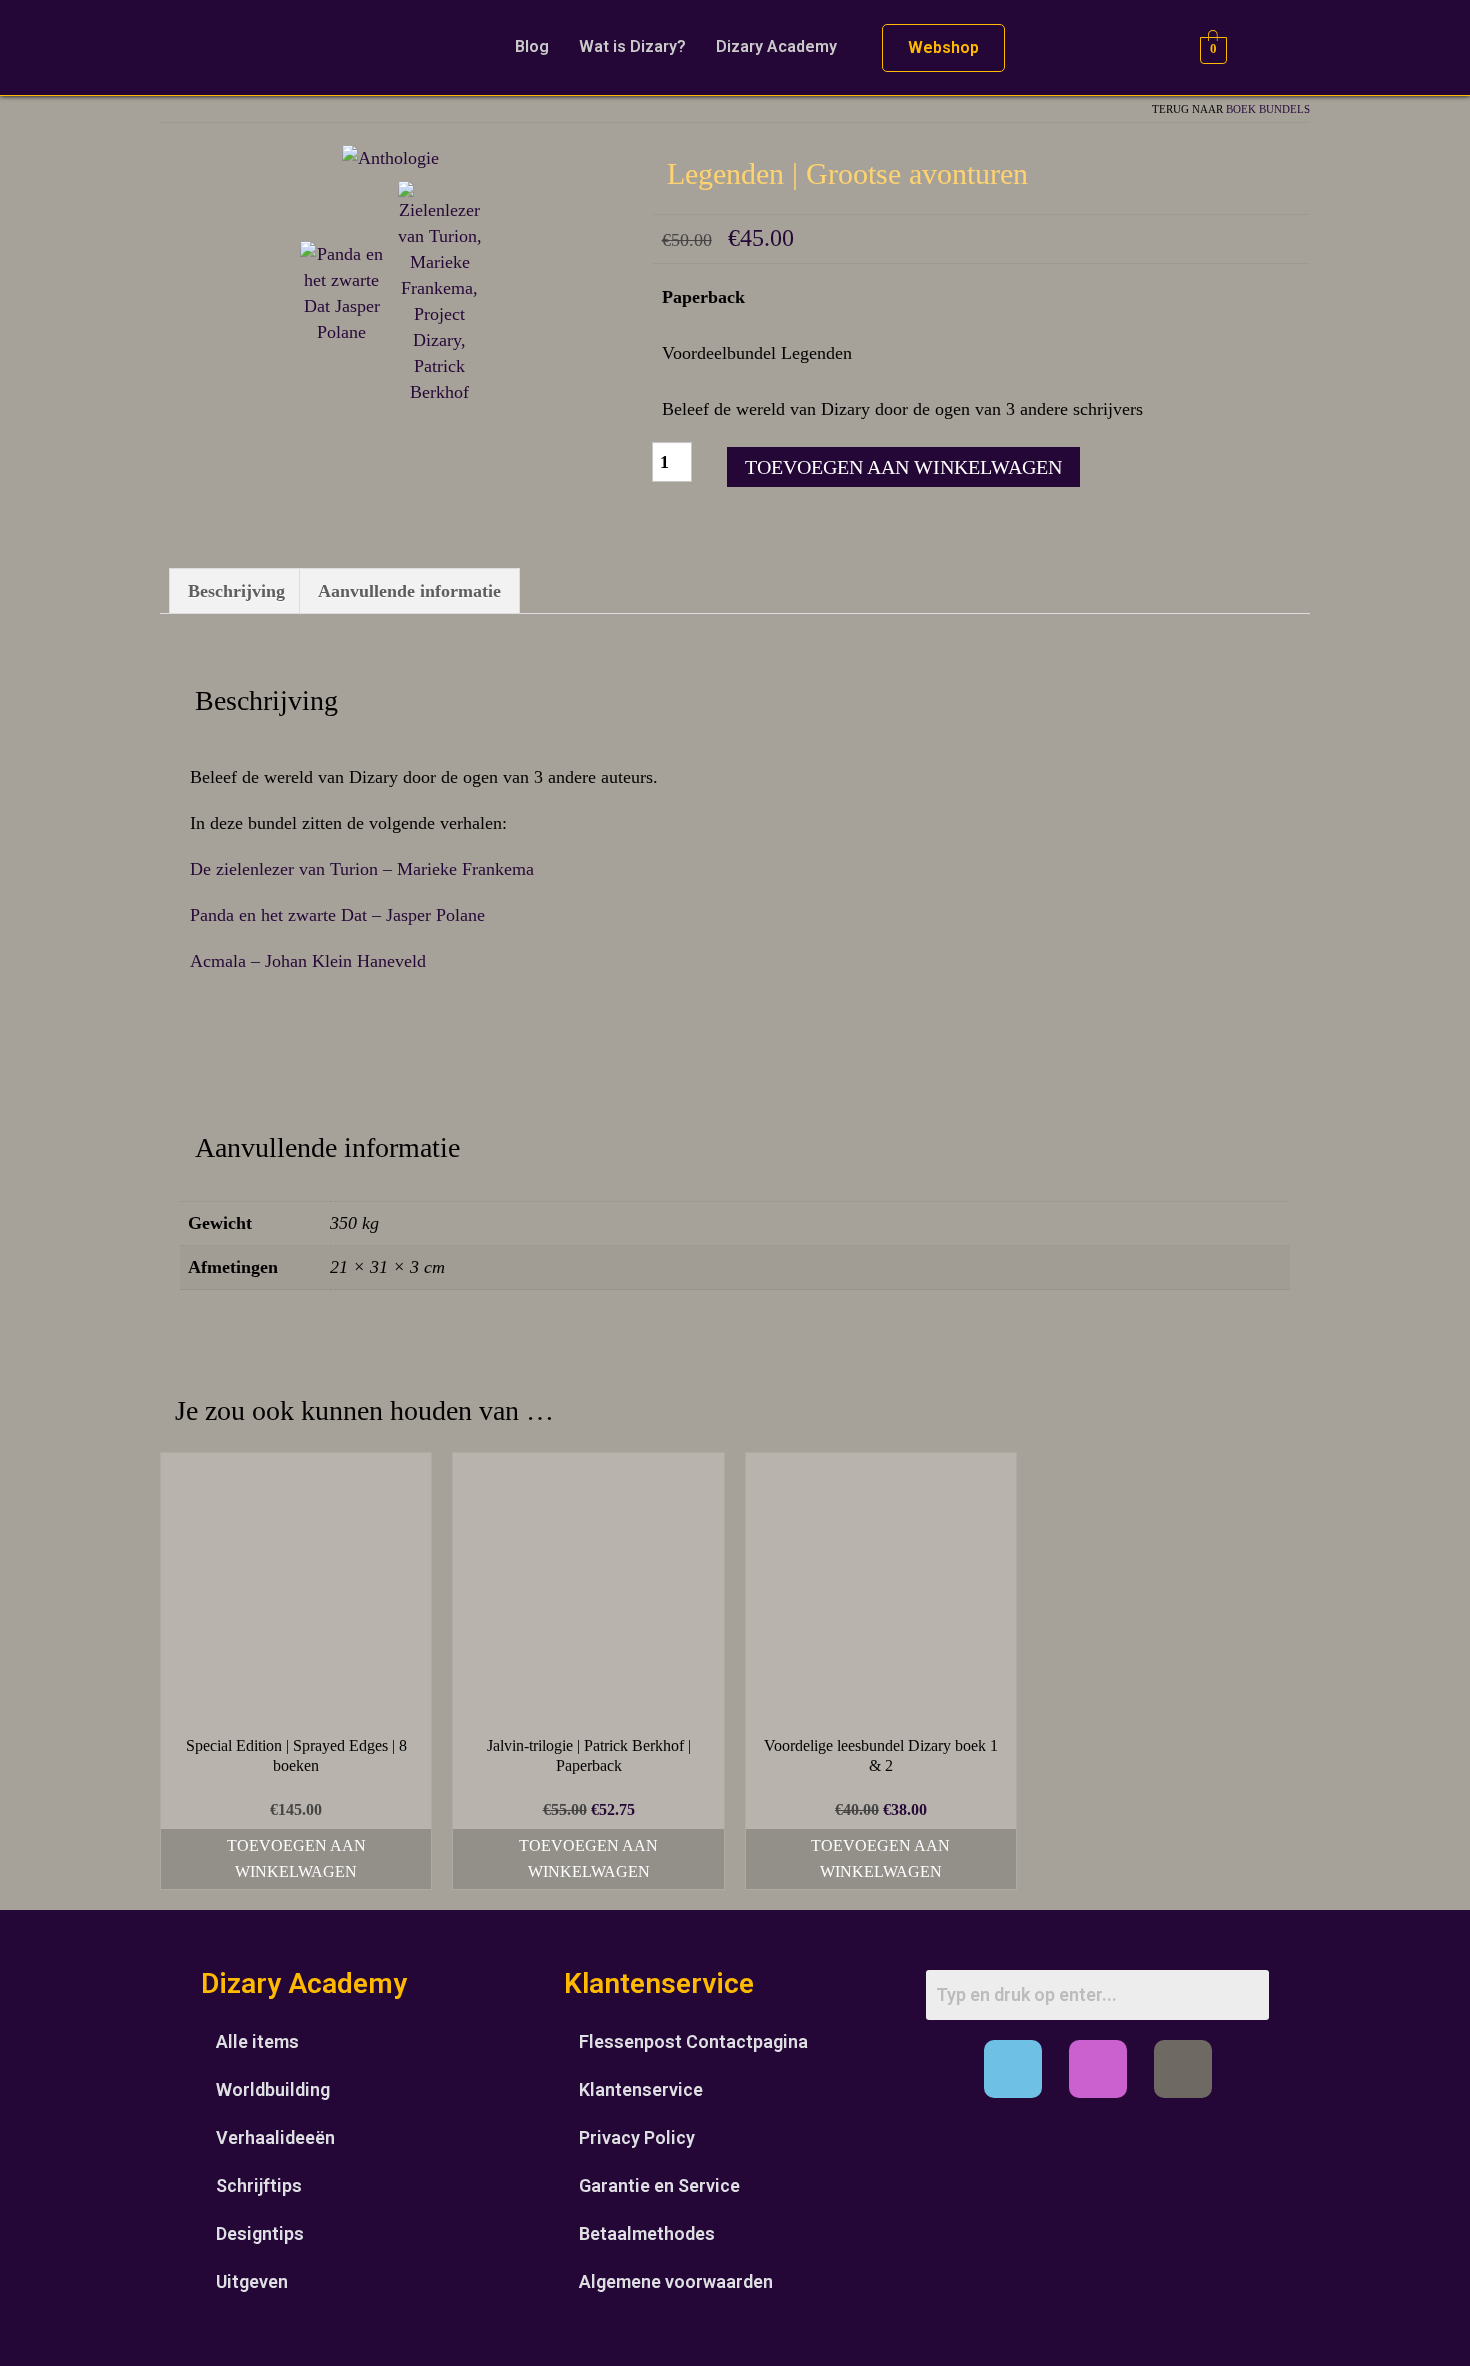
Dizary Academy (776, 46)
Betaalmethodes (647, 2233)
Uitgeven (252, 2281)
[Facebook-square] (1013, 2069)
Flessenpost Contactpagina (693, 2041)
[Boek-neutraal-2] (440, 291)
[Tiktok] (1183, 2069)
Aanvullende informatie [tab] (409, 591)
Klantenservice (641, 2089)
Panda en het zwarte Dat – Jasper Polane (337, 915)
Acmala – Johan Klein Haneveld (308, 961)
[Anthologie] (390, 156)
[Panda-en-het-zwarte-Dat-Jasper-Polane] (342, 291)
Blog (532, 46)
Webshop (943, 47)
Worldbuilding (273, 2089)
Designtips (260, 2233)
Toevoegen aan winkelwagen (903, 467)
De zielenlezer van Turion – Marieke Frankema (362, 869)
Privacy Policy (637, 2137)
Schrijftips (259, 2185)
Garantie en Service (659, 2185)
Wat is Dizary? (632, 46)
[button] (781, 47)
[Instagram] (1098, 2069)
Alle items (257, 2041)
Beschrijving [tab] (236, 591)
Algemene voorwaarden (676, 2281)
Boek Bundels (1268, 109)
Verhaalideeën (275, 2137)
